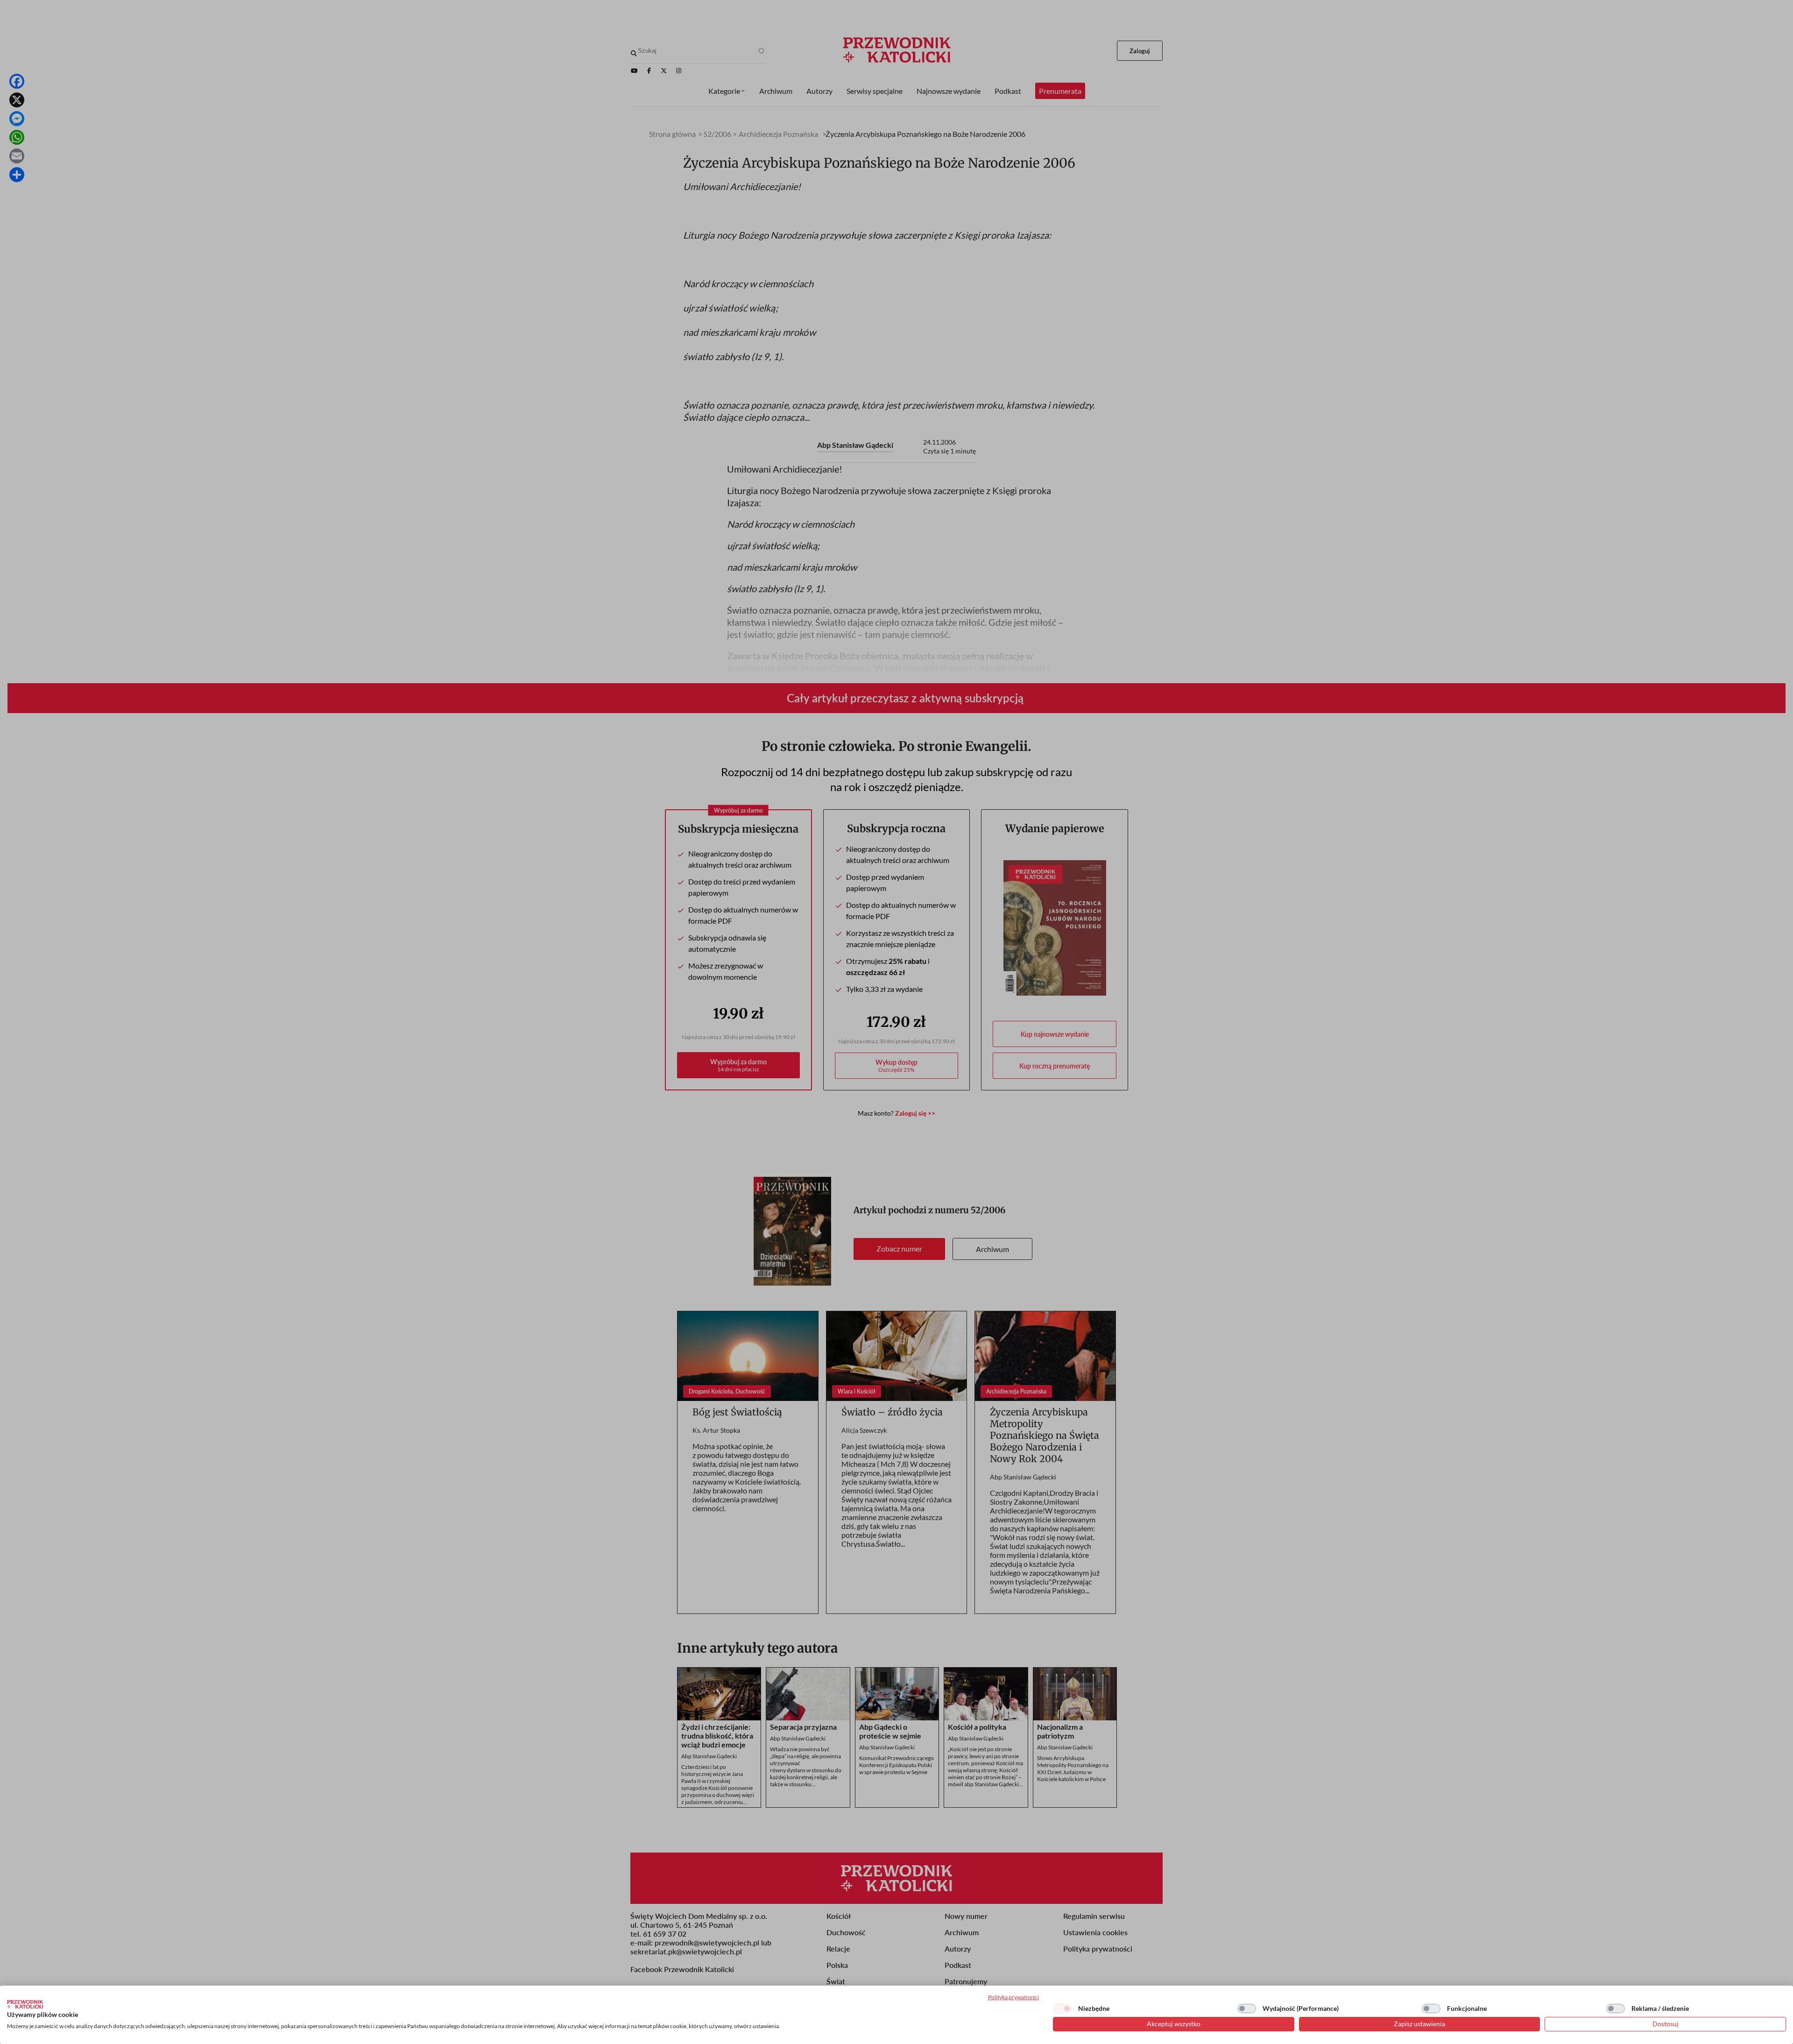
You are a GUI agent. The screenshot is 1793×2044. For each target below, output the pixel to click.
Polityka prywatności (1013, 1997)
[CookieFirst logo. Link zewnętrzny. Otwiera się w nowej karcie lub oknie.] (25, 2004)
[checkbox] (1062, 2009)
